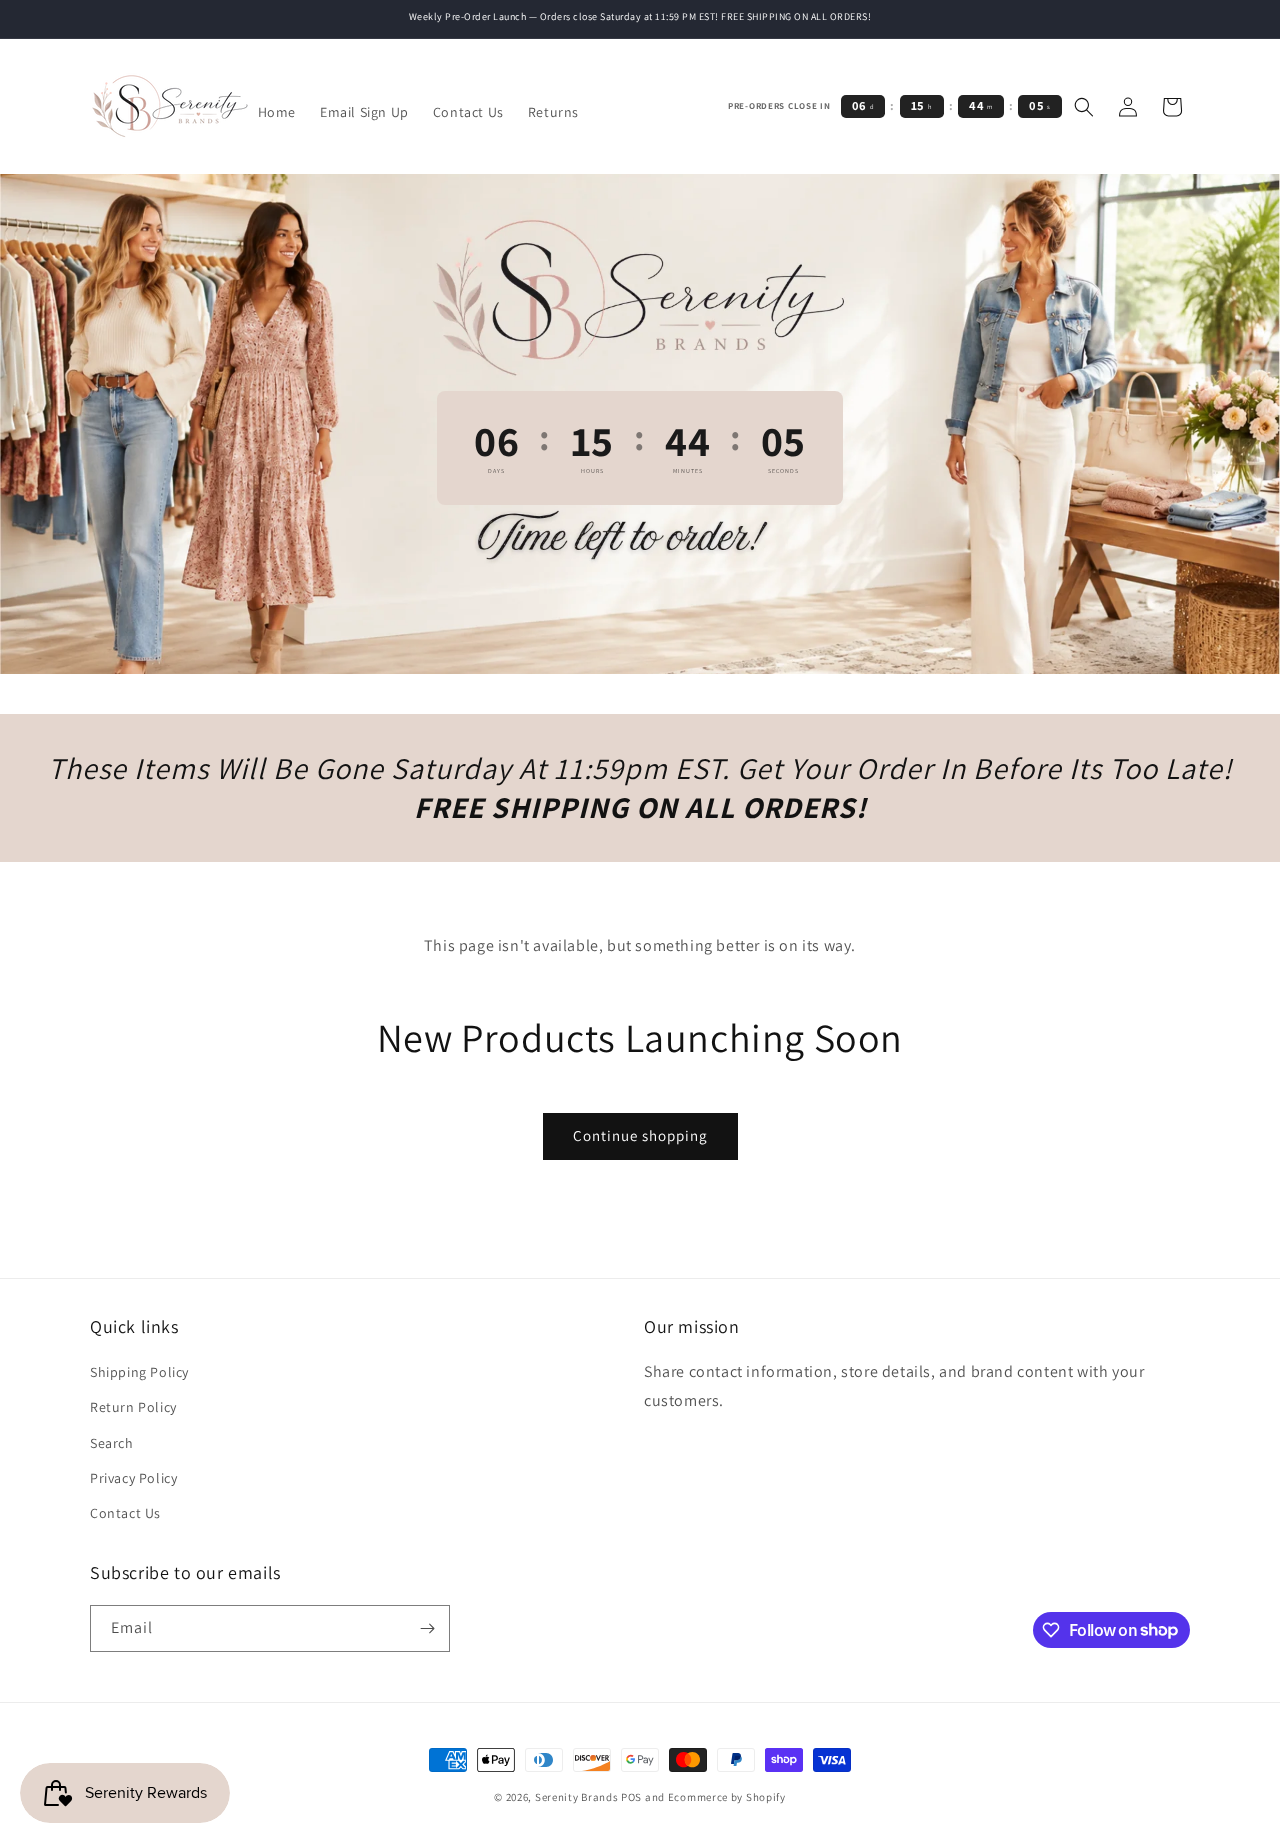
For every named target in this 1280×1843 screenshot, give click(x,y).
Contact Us (125, 1513)
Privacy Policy (133, 1478)
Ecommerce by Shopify (727, 1797)
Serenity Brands (577, 1797)
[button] (1084, 107)
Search (112, 1443)
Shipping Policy (139, 1372)
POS (631, 1797)
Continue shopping (640, 1135)
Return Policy (133, 1407)
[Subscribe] (427, 1628)
